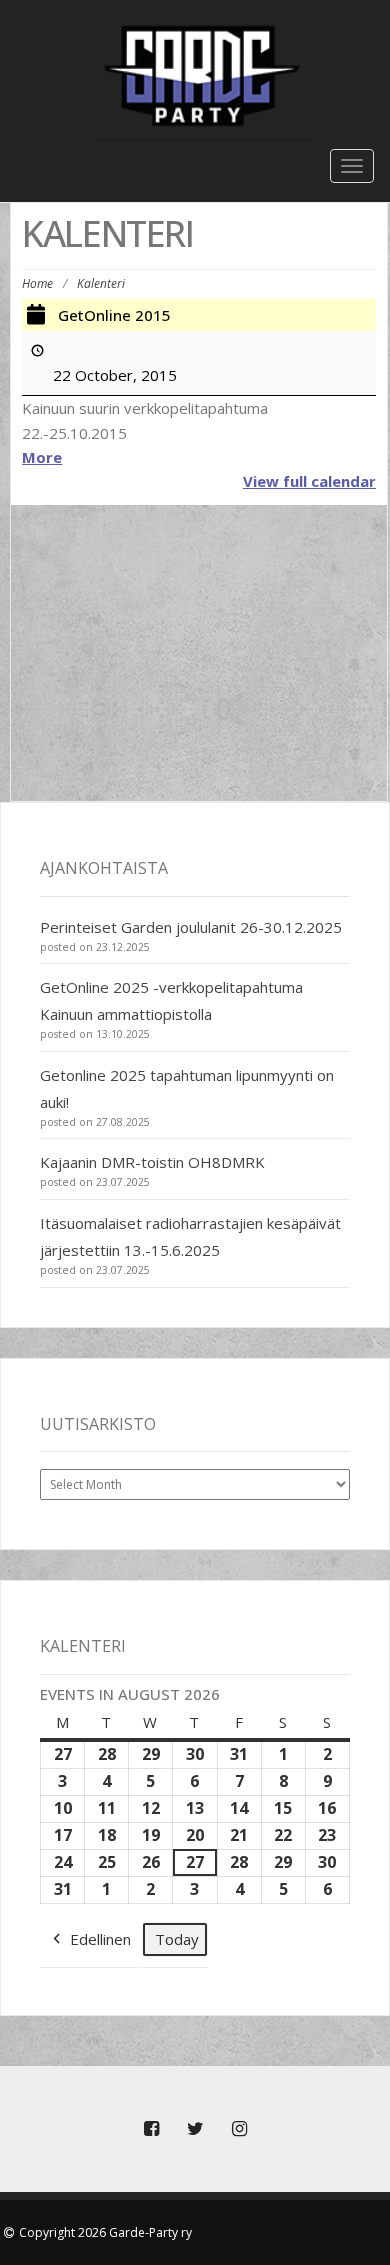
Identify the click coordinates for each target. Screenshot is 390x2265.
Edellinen (100, 1939)
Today (177, 1939)
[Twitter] (195, 2129)
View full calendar (309, 481)
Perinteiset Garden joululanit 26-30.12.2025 (191, 927)
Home (37, 283)
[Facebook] (151, 2129)
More (42, 457)
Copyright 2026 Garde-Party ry (105, 2232)
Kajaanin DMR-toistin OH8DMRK (152, 1162)
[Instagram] (239, 2129)
